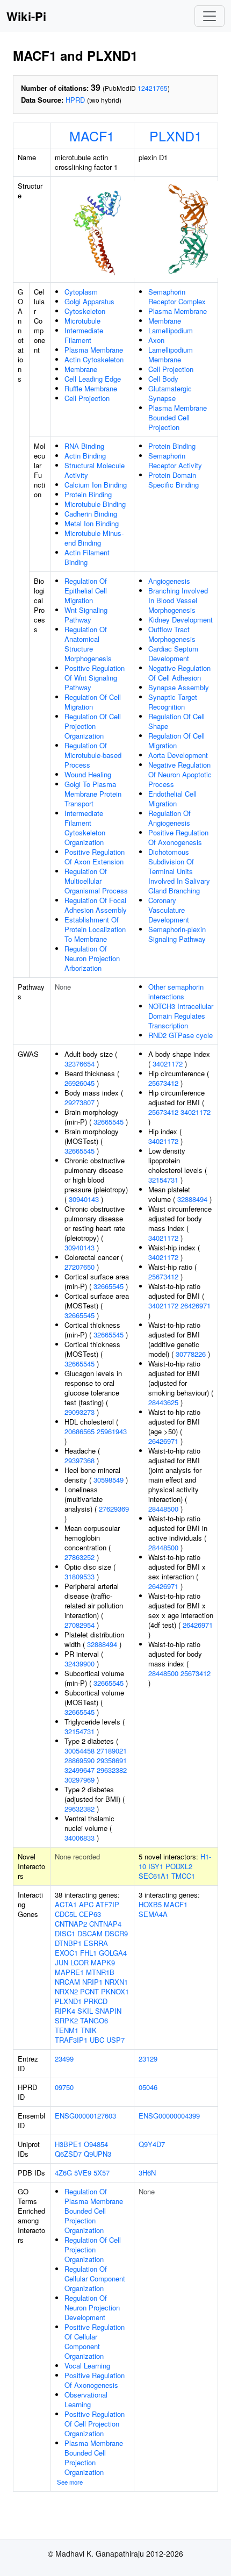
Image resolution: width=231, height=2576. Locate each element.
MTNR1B (100, 1972)
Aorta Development (178, 755)
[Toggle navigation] (210, 16)
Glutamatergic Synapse (170, 393)
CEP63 (90, 1914)
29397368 (80, 1460)
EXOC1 (66, 1953)
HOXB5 (150, 1904)
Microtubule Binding (95, 504)
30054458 (80, 1751)
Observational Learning (86, 2399)
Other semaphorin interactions (176, 992)
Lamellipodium (171, 330)
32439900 (80, 1663)
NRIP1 (92, 1982)
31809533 (80, 1576)
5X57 (102, 2173)
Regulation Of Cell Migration (93, 702)
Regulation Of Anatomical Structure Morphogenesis (88, 644)
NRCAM (67, 1982)
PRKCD (96, 2001)
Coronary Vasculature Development (169, 910)
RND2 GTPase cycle (181, 1035)
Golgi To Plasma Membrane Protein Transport (93, 794)
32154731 (80, 1731)
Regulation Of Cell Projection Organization (93, 726)
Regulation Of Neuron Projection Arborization (92, 958)
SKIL (85, 2011)
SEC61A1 (154, 1876)
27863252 (80, 1557)
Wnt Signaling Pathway (86, 615)
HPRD (75, 100)
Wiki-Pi (26, 16)
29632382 (112, 1770)
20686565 (80, 1431)
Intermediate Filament (84, 335)
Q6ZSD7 (68, 2154)
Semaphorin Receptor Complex (177, 296)
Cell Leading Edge (93, 379)
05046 (148, 2087)
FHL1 (88, 1953)
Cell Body (163, 379)
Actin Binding (85, 456)
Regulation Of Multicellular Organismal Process (96, 881)
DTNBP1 (68, 1943)
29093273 (80, 1412)
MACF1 (92, 135)
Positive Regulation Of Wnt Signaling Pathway (95, 678)
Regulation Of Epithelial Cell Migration (86, 591)
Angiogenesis (169, 581)
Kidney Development (181, 620)
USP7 (115, 2040)
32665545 (109, 1122)
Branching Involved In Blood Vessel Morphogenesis (178, 600)
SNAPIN (108, 2011)
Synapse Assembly (179, 687)
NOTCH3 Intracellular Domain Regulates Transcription (181, 1016)
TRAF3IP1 (71, 2040)
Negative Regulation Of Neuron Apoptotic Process (180, 774)
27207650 (80, 1267)
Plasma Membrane (94, 350)
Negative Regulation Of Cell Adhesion (179, 673)
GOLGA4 (113, 1953)
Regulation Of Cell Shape (176, 721)
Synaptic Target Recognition (173, 702)
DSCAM (90, 1933)
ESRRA (96, 1943)
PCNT (89, 1991)
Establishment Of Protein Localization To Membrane (95, 929)
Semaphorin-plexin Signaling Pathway (177, 934)
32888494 (102, 1644)
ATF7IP (107, 1904)
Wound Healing (88, 774)
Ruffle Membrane (91, 388)
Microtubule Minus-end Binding (94, 538)
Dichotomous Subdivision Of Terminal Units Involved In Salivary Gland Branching (179, 871)
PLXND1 (176, 135)
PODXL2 (179, 1866)
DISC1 (65, 1933)
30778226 (191, 1354)
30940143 (84, 1199)
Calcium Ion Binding (96, 485)
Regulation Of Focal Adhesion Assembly (96, 905)
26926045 (80, 1083)
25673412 (163, 1083)
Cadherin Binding (91, 514)
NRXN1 (116, 1982)
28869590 (80, 1760)
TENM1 (67, 2030)
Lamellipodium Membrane (171, 355)
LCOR (80, 1962)
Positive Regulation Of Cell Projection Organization (95, 2424)
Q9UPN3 (98, 2154)
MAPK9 (103, 1962)
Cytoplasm (81, 292)
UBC (97, 2040)
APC (86, 1904)
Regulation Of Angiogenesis (169, 818)
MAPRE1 (69, 1972)
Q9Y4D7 (152, 2144)
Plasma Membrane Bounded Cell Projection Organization (94, 2457)
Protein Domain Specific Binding (174, 480)
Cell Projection (87, 398)
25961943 (112, 1431)
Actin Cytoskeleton (94, 359)
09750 (64, 2087)
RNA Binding (84, 446)
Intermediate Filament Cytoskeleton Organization (85, 828)
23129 (148, 2059)
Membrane (81, 369)
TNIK (89, 2030)
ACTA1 (66, 1904)
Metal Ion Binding (92, 523)
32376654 (80, 1064)
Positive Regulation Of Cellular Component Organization (95, 2341)
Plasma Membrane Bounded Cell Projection (178, 417)
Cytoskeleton (85, 311)
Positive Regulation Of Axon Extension (95, 857)
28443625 (163, 1402)
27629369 (114, 1509)
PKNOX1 (115, 1991)
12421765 (153, 88)
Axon (156, 340)
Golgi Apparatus (89, 301)
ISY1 (156, 1866)
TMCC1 (183, 1876)
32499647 (80, 1770)
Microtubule (82, 321)
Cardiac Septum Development (173, 653)
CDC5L (66, 1914)
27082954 (80, 1625)
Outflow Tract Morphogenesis (172, 634)
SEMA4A (153, 1914)
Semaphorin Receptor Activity (175, 460)
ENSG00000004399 (169, 2116)
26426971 (196, 1305)
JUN (62, 1962)
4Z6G (63, 2173)
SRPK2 (66, 2020)
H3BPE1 (68, 2144)
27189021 (112, 1751)
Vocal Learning (87, 2366)
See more (70, 2482)
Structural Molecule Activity (95, 470)
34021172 (168, 1064)
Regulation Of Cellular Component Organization (95, 2278)
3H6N (147, 2173)
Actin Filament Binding (87, 557)
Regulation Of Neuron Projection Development (92, 2307)
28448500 (163, 1509)
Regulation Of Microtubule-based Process (93, 755)
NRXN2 (66, 1991)
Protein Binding (88, 494)
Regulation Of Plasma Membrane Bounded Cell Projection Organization (94, 2211)
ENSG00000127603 (85, 2116)
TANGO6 (94, 2020)
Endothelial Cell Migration (172, 799)
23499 (64, 2059)
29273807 (80, 1102)
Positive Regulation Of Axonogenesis (178, 837)
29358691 (112, 1760)
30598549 (109, 1480)
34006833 (80, 1838)
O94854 (96, 2144)
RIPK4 (65, 2011)
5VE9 (83, 2173)
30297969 (80, 1780)
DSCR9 (116, 1933)
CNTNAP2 (71, 1924)
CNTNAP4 (105, 1924)
